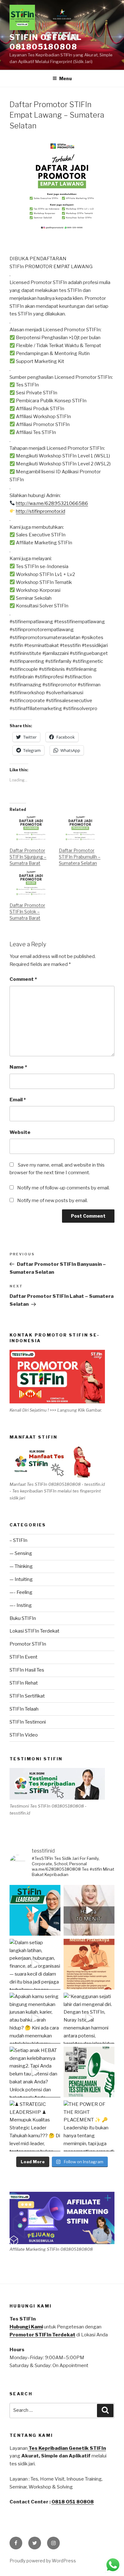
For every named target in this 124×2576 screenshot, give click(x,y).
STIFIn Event (24, 1657)
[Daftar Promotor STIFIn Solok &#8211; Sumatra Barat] (31, 883)
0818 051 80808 (73, 2502)
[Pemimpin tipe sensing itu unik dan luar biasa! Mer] (35, 1910)
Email (18, 1100)
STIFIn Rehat (24, 1683)
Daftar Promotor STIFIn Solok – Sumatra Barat (27, 912)
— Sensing (21, 1553)
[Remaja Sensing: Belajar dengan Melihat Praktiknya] (89, 1964)
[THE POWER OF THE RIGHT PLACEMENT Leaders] (89, 2126)
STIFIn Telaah (24, 1709)
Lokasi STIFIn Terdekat (34, 1631)
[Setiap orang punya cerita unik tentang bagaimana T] (89, 2072)
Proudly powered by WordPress (43, 2561)
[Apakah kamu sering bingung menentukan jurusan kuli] (89, 1910)
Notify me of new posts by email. (52, 1201)
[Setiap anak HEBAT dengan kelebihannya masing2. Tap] (35, 2072)
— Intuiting (21, 1579)
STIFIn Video (24, 1735)
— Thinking (21, 1566)
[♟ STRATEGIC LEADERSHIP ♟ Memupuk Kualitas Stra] (35, 2126)
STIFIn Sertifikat (27, 1696)
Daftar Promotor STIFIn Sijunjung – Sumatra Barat (28, 857)
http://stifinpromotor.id (41, 511)
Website (20, 1132)
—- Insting (21, 1605)
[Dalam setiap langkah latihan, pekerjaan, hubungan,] (35, 1964)
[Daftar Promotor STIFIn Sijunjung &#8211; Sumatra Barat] (31, 828)
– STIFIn (18, 1540)
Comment (23, 979)
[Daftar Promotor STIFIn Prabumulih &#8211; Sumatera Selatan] (80, 828)
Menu (65, 78)
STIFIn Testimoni (28, 1722)
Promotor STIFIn (28, 1644)
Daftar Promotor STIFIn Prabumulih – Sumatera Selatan (80, 857)
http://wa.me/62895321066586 (52, 503)
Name (18, 1067)
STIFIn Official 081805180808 (46, 42)
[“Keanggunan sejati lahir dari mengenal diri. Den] (89, 2018)
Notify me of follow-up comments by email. (63, 1188)
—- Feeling (21, 1592)
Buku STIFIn (23, 1618)
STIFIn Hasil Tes (27, 1670)
